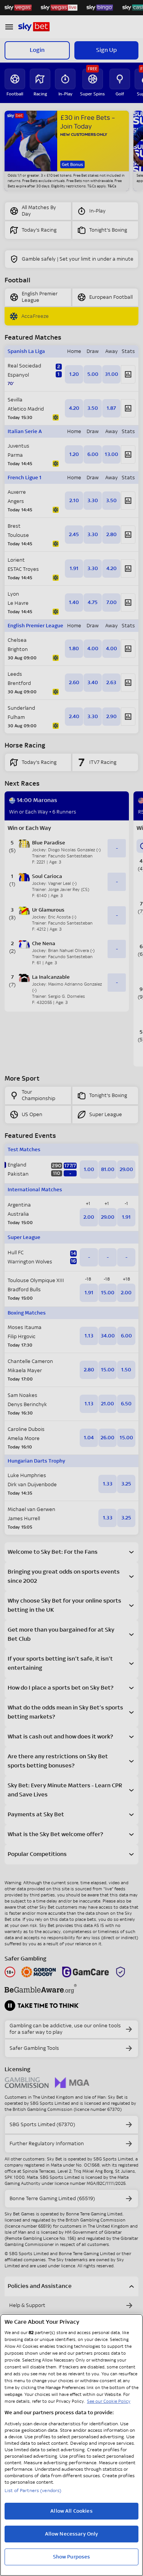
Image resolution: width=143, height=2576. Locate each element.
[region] (71, 2445)
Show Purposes (72, 2557)
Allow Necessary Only (72, 2534)
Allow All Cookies (71, 2511)
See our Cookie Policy (109, 2401)
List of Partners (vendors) (33, 2491)
